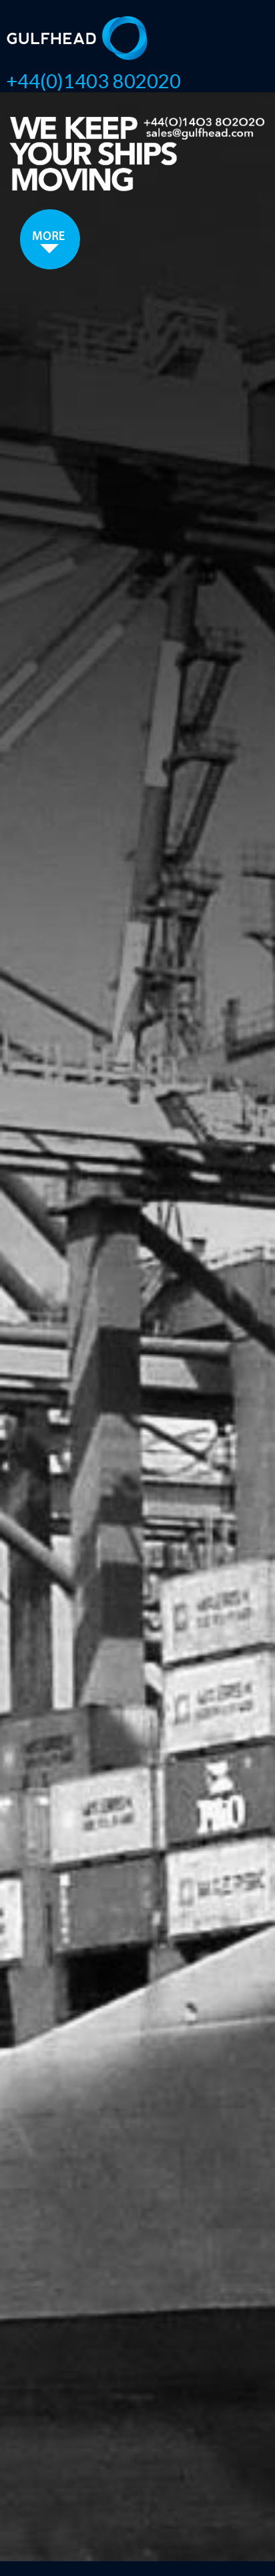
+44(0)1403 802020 (94, 81)
